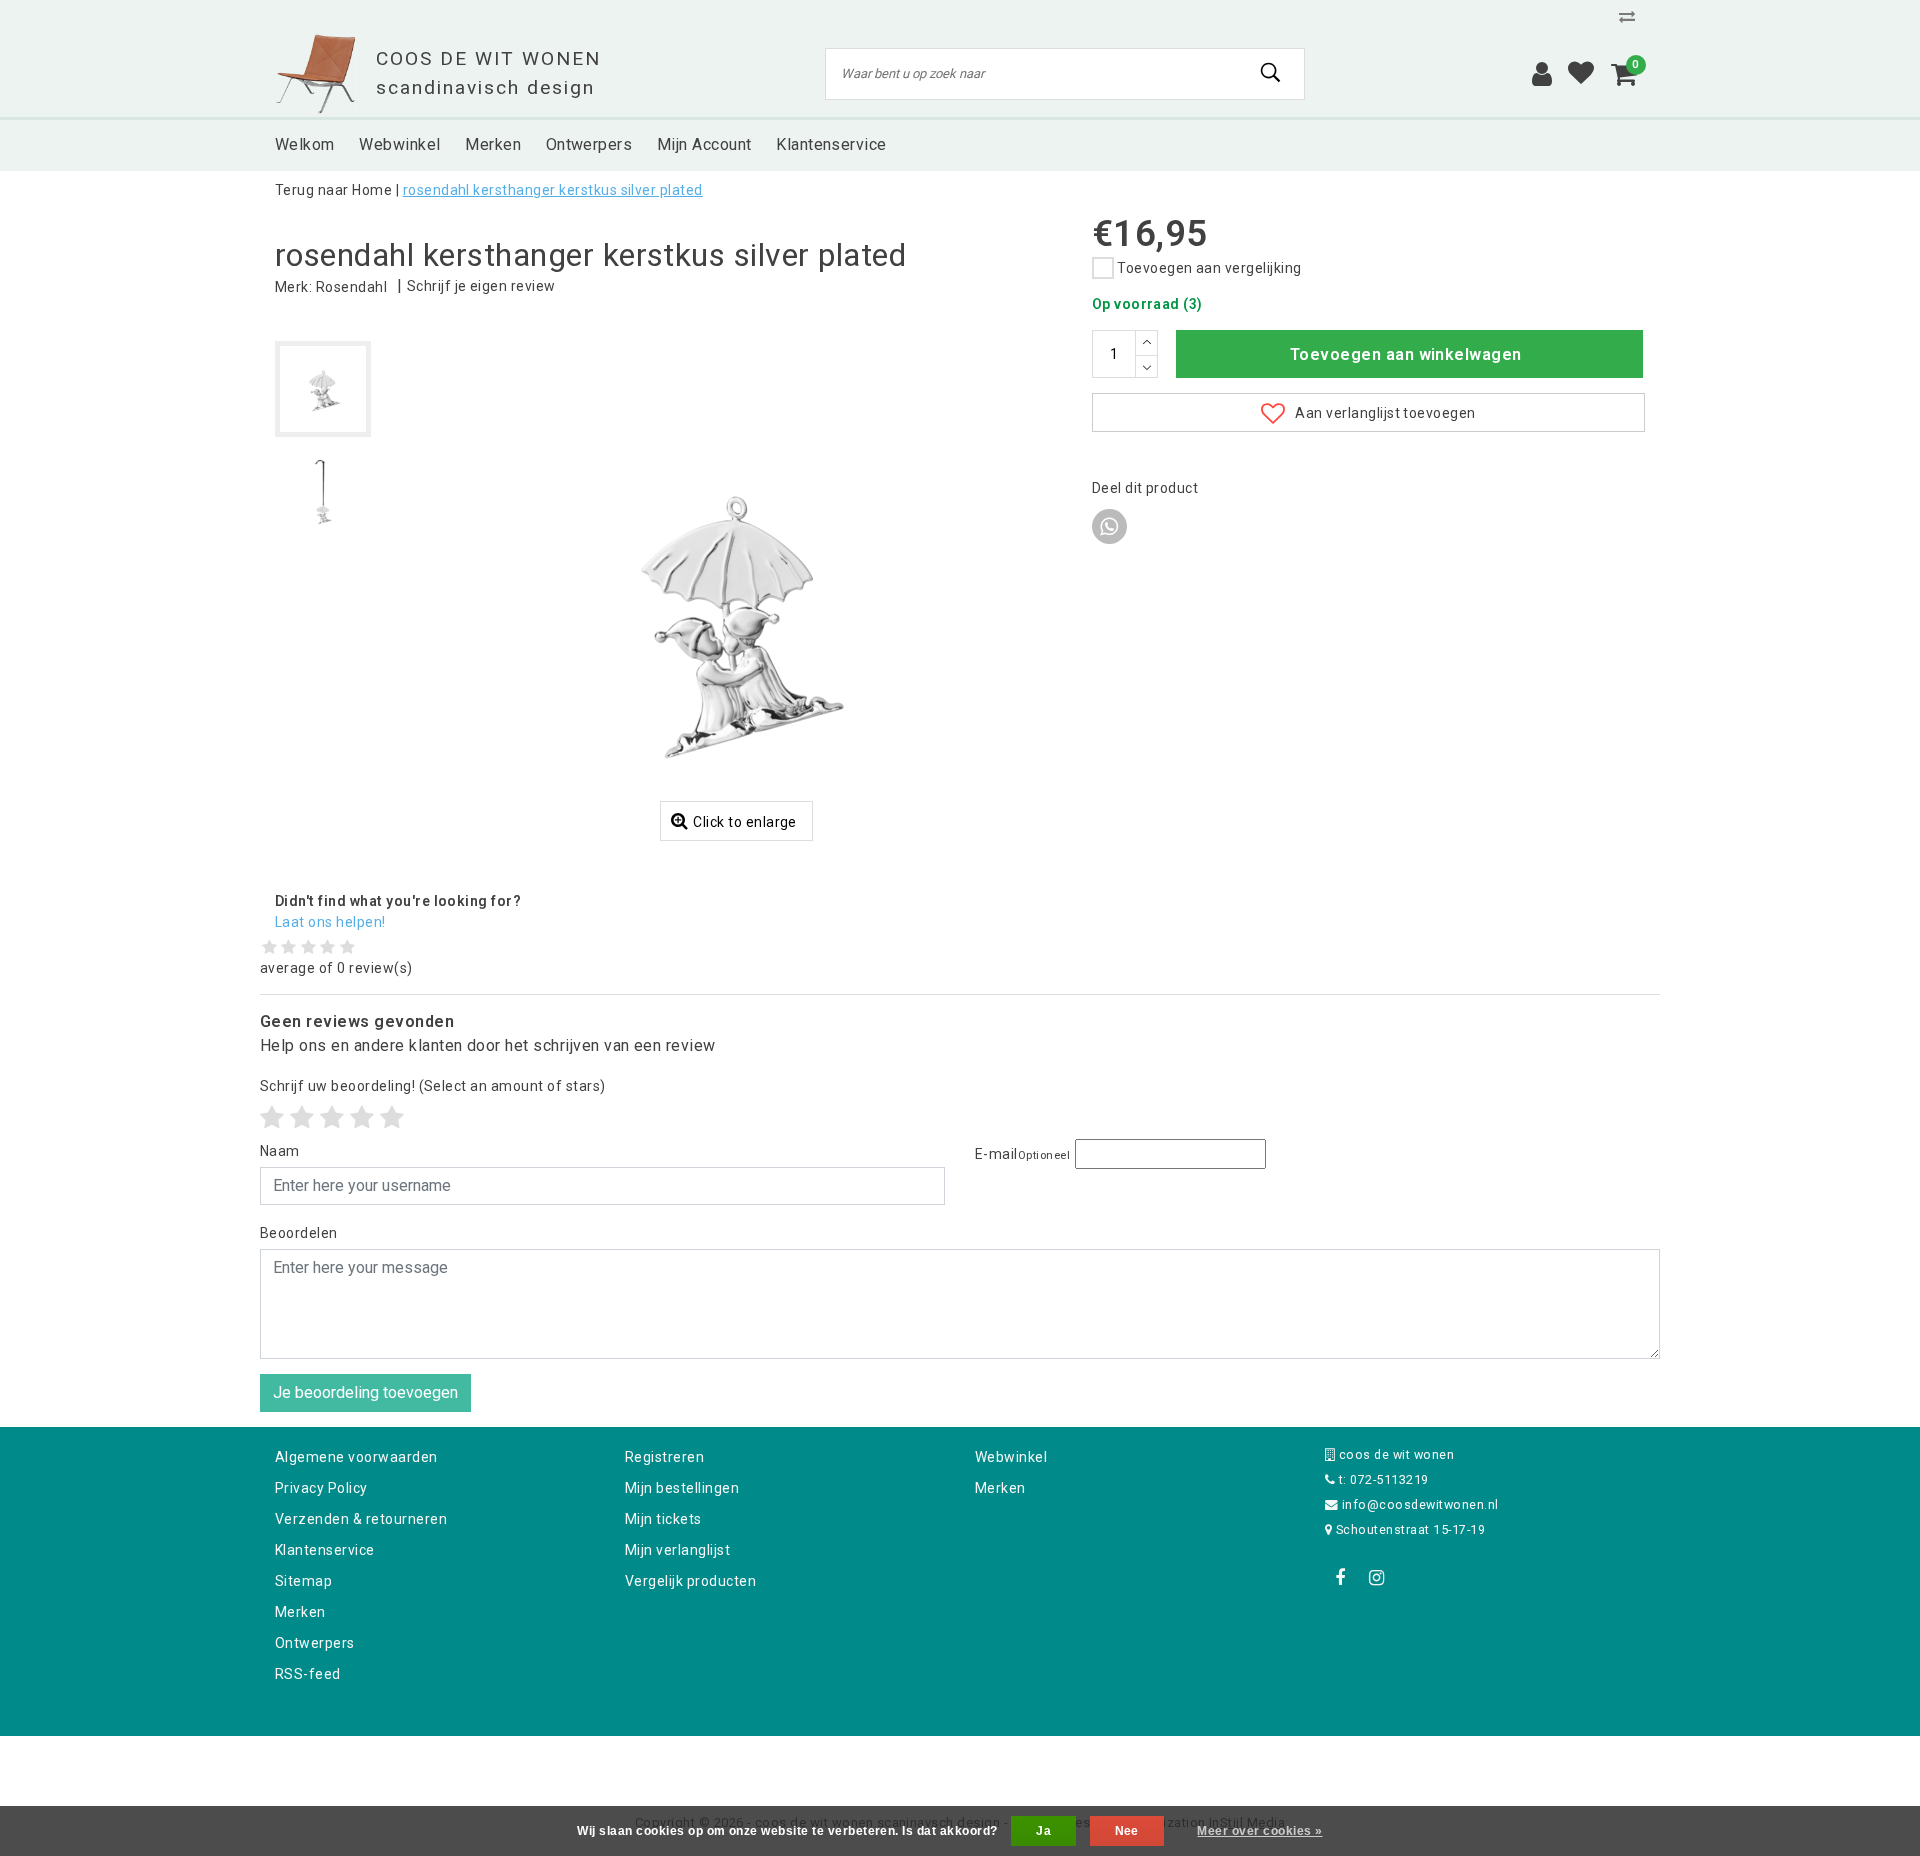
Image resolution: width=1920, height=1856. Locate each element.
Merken (300, 1612)
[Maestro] (1089, 1762)
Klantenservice (325, 1550)
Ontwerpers (315, 1643)
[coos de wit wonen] (315, 74)
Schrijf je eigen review (481, 286)
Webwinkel (1011, 1457)
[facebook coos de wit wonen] (1340, 1578)
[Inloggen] (1542, 74)
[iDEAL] (898, 1762)
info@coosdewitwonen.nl (1420, 1504)
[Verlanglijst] (1581, 74)
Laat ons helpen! (330, 922)
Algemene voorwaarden (356, 1457)
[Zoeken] (1271, 73)
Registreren (664, 1457)
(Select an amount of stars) (433, 1086)
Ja (1043, 1831)
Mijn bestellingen (682, 1488)
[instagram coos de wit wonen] (1376, 1578)
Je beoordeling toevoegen (365, 1392)
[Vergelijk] (1632, 16)
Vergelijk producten (690, 1581)
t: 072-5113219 (1381, 1479)
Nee (1127, 1831)
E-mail (1022, 1154)
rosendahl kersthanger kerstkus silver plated (553, 190)
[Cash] (833, 1762)
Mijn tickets (663, 1519)
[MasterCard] (962, 1762)
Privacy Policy (321, 1488)
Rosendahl (351, 287)
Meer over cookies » (1259, 1831)
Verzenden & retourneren (361, 1519)
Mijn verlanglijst (677, 1550)
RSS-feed (308, 1674)
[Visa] (1026, 1762)
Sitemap (303, 1581)
